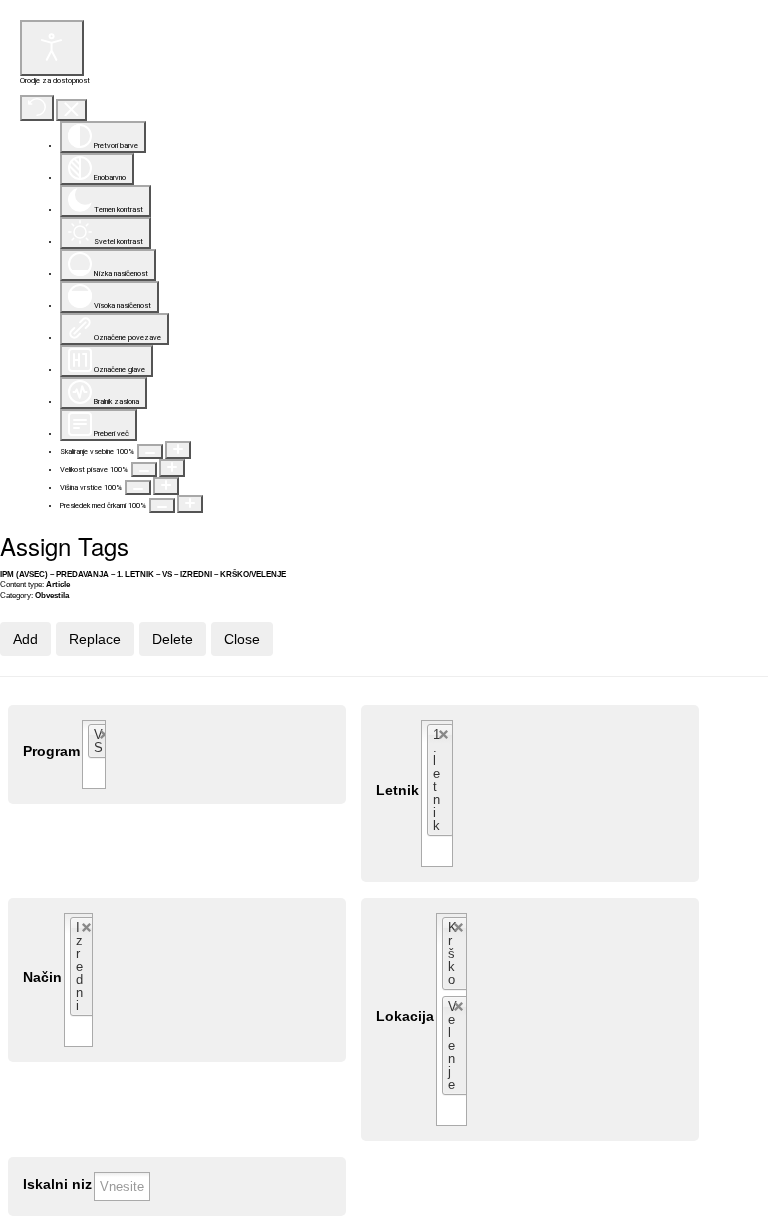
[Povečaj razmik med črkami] (190, 504)
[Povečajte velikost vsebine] (178, 450)
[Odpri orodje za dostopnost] (52, 48)
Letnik (397, 790)
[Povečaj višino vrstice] (166, 486)
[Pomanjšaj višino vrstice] (138, 487)
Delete (172, 639)
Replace (95, 639)
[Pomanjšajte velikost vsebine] (150, 451)
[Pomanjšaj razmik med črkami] (162, 505)
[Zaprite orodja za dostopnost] (71, 110)
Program (51, 751)
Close (242, 639)
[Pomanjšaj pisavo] (144, 469)
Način (42, 977)
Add (25, 639)
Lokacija (405, 1016)
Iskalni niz (57, 1184)
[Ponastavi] (37, 108)
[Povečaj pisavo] (172, 468)
